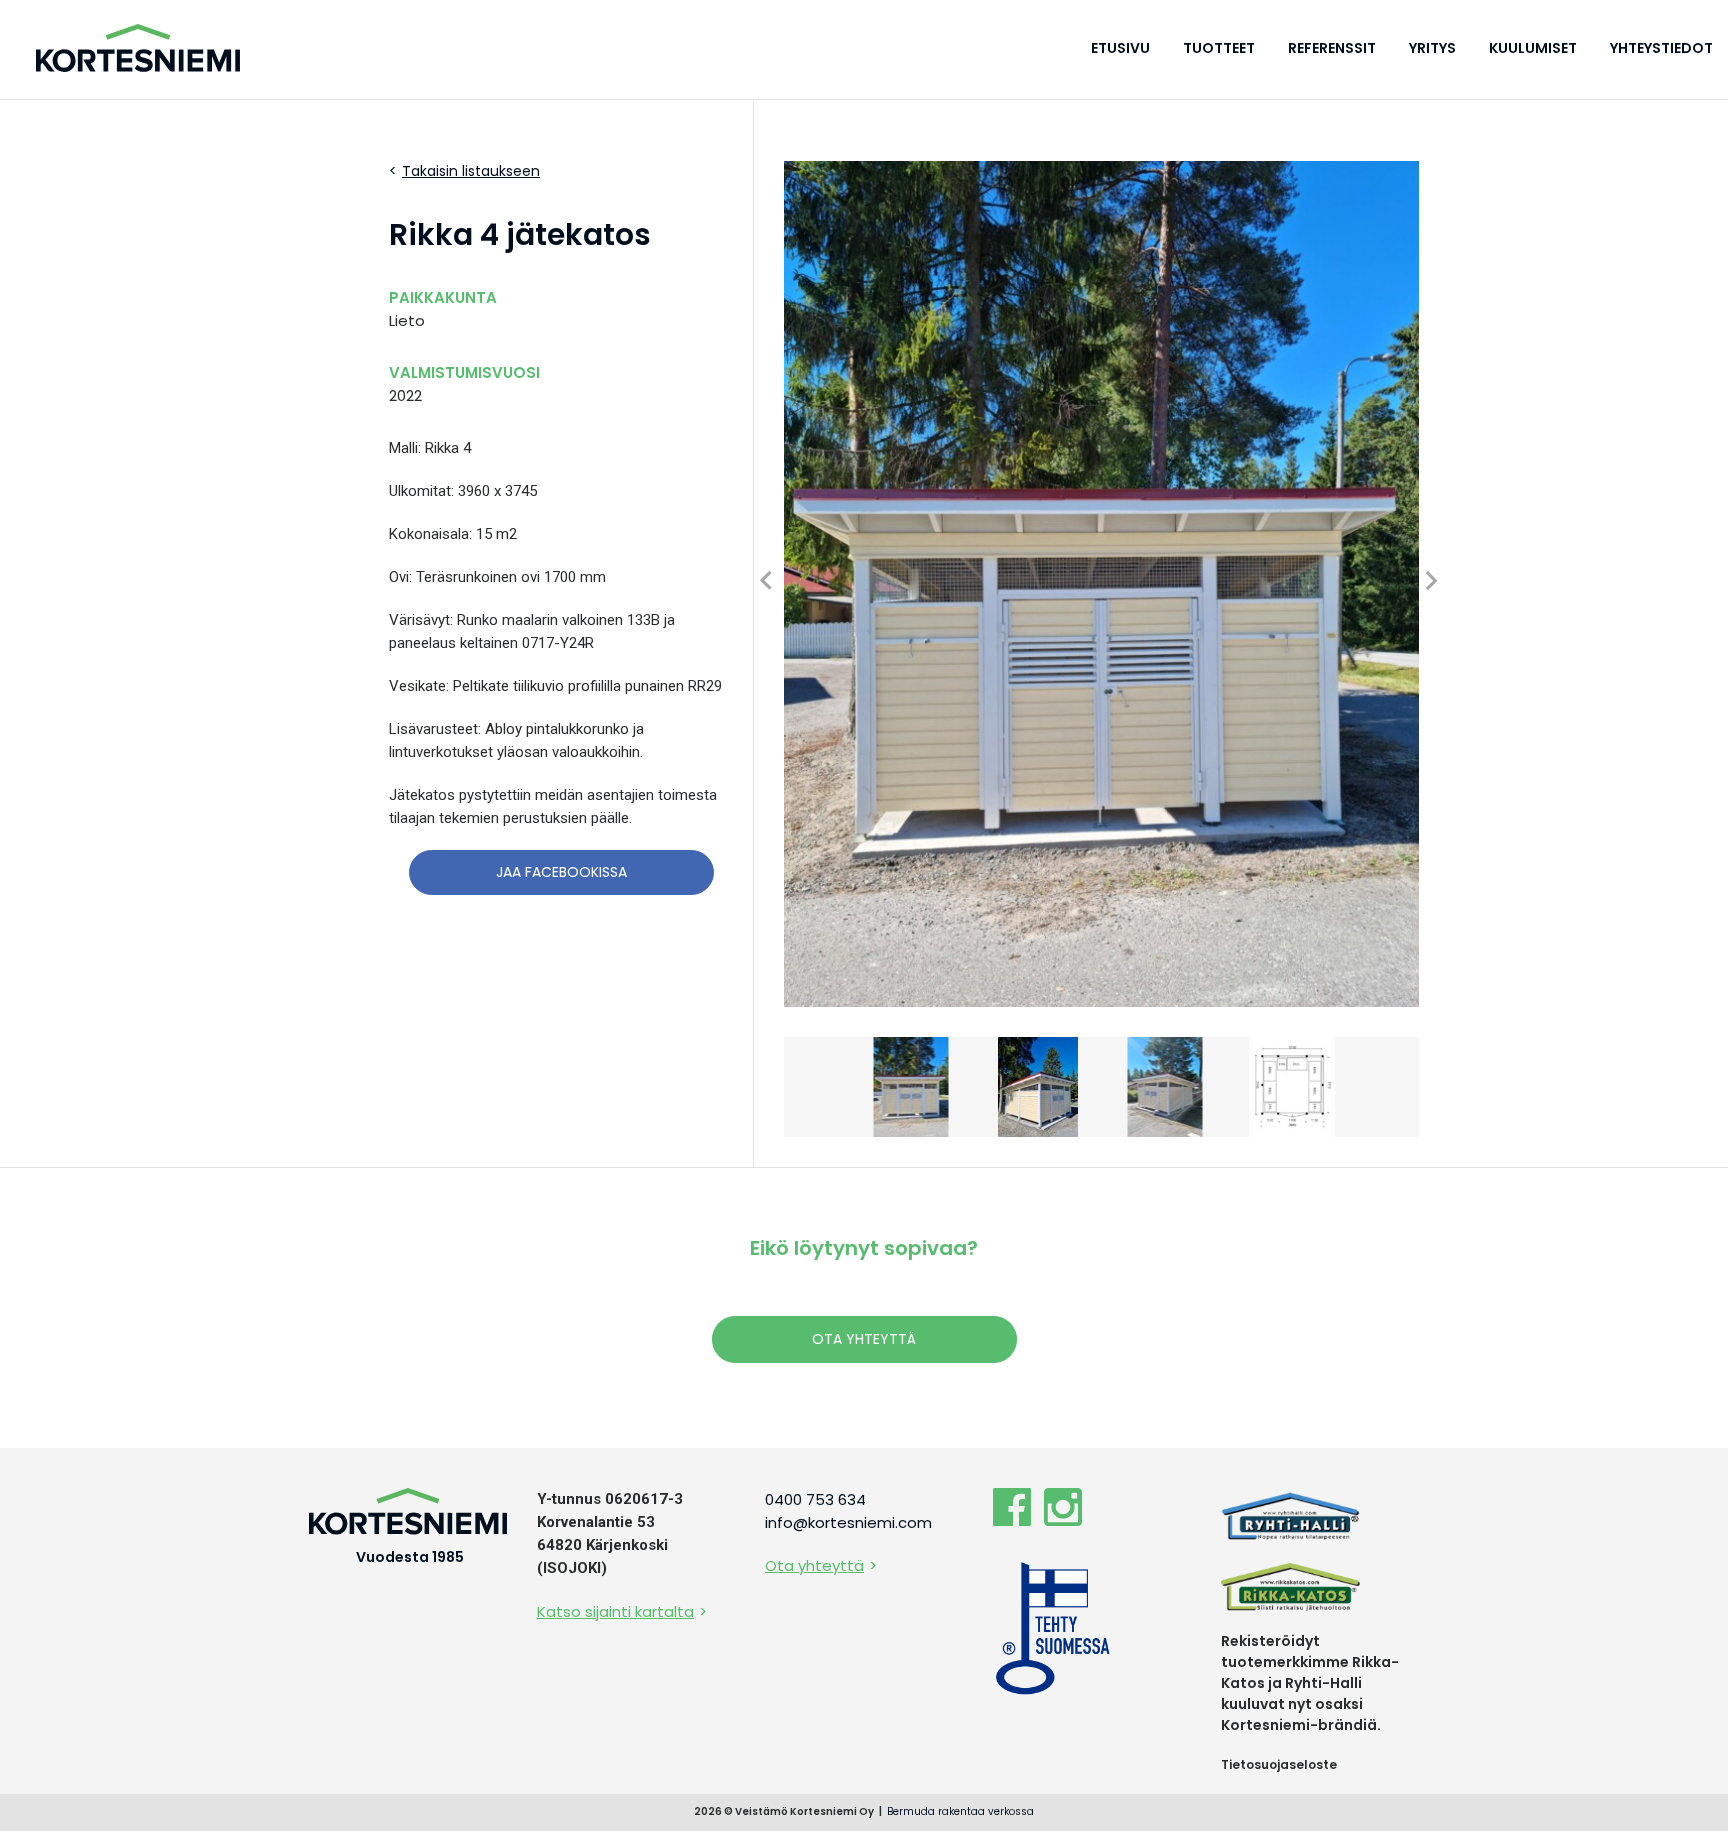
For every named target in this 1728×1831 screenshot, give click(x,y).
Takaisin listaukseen (471, 171)
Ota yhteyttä (864, 1339)
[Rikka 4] (1101, 584)
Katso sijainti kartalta (615, 1611)
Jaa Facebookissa (561, 872)
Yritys (1432, 48)
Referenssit (1332, 48)
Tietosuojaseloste (1279, 1764)
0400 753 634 (815, 1499)
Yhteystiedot (1661, 48)
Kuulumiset (1533, 48)
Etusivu (1120, 48)
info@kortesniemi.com (848, 1522)
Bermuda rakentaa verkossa (960, 1811)
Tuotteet (1219, 48)
